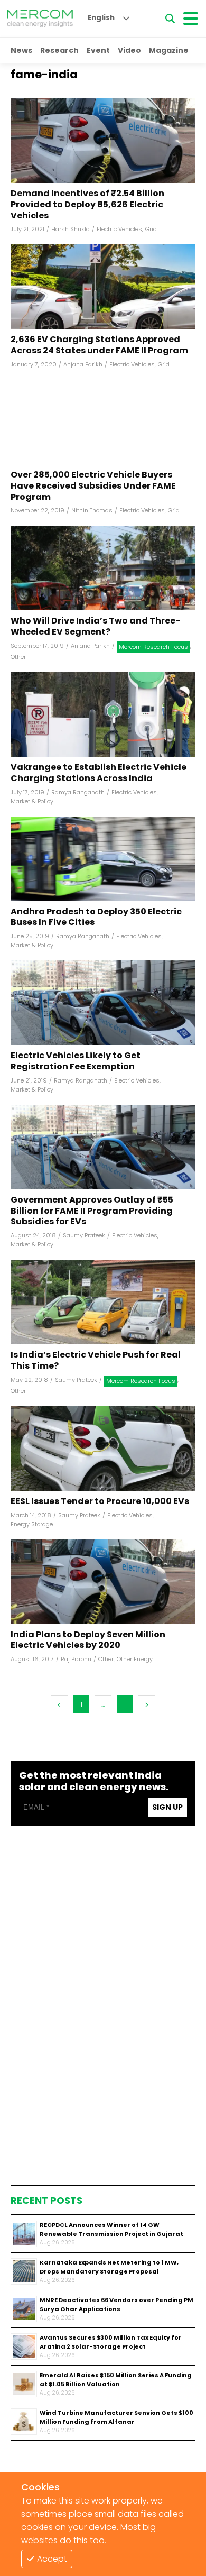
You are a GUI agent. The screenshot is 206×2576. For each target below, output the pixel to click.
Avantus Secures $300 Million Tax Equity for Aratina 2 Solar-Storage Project (111, 2342)
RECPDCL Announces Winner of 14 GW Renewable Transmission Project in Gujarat (111, 2229)
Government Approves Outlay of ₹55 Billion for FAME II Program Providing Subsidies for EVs (92, 1211)
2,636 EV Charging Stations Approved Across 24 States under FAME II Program (99, 345)
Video (129, 50)
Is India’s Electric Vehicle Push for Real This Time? (96, 1361)
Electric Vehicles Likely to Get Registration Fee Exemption (76, 1061)
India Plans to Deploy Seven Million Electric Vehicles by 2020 (88, 1640)
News (21, 50)
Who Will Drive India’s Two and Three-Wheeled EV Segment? (95, 627)
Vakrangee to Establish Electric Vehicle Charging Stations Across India (99, 773)
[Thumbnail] (24, 2234)
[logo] (40, 19)
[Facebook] (103, 141)
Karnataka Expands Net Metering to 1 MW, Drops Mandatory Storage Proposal (109, 2267)
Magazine (169, 50)
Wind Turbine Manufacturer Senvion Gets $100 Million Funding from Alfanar (116, 2417)
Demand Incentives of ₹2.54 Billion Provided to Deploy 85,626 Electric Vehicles (87, 205)
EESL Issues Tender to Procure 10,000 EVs (100, 1502)
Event (98, 50)
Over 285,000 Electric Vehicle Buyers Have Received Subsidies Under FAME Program (93, 486)
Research (59, 50)
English (101, 18)
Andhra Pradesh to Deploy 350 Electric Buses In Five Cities (96, 918)
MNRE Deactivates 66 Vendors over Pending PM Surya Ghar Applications (116, 2304)
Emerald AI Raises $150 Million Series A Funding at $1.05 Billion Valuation (116, 2380)
